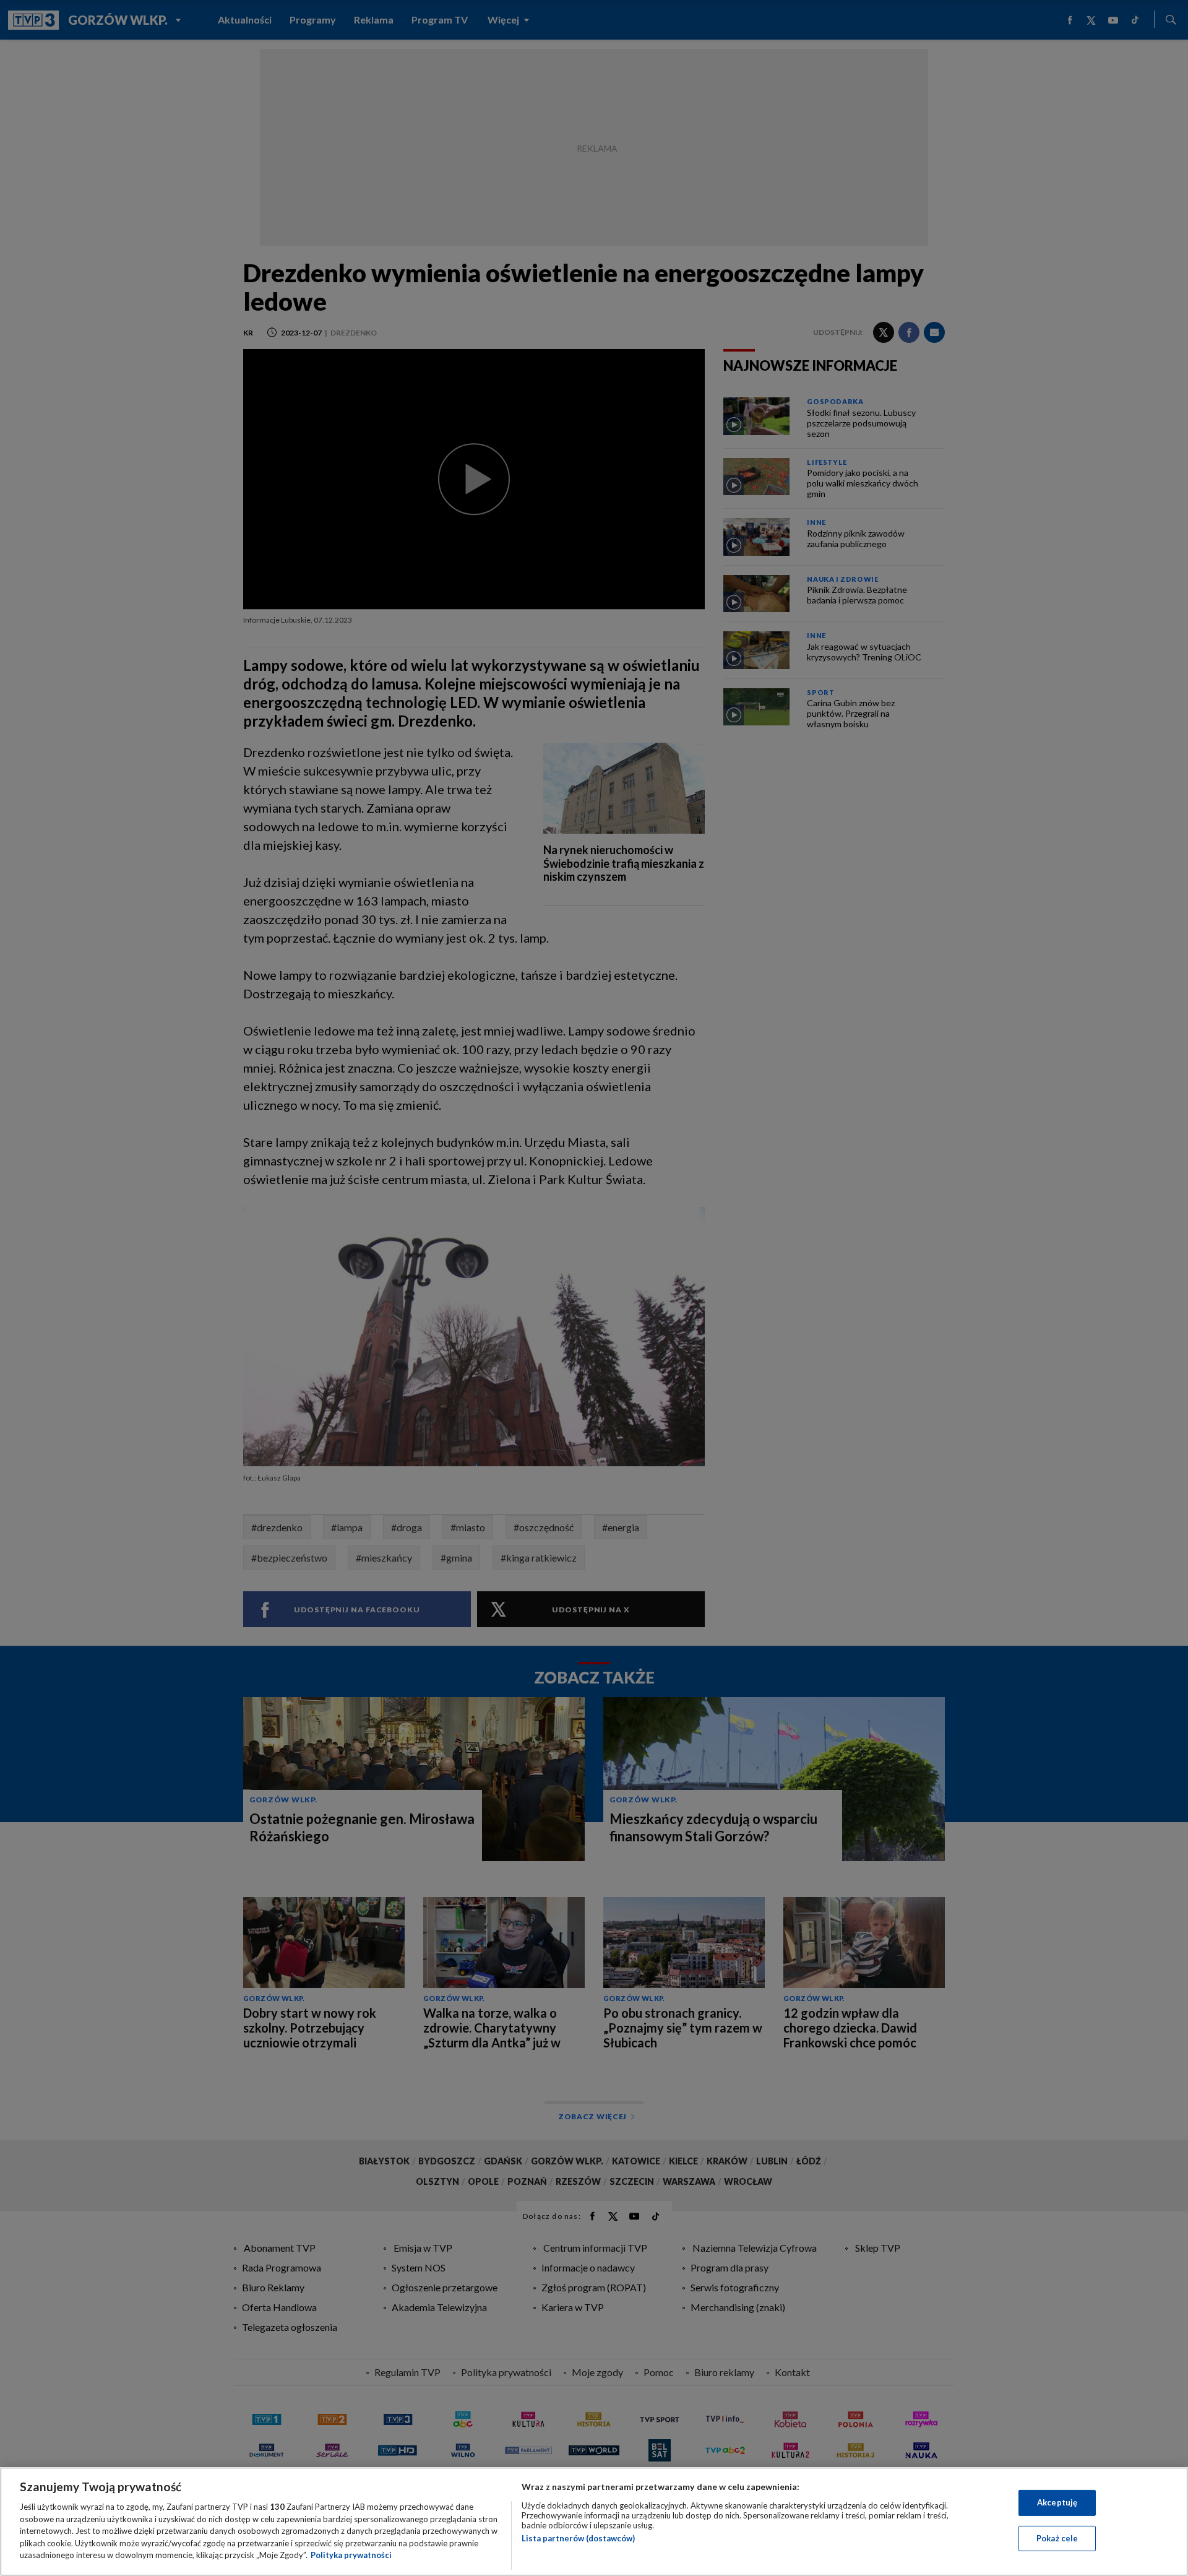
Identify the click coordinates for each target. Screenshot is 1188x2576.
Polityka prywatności (351, 2555)
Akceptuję (1057, 2502)
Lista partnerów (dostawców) (578, 2538)
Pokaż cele (1057, 2538)
